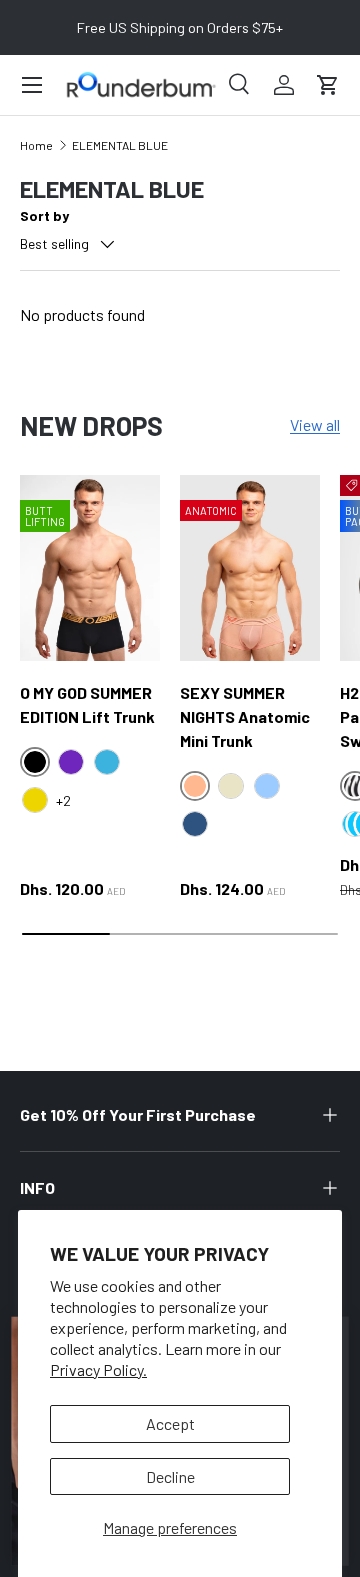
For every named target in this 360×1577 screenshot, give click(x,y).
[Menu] (32, 85)
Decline (170, 1476)
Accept (170, 1423)
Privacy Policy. (98, 1369)
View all (315, 424)
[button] (328, 85)
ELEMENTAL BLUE (120, 145)
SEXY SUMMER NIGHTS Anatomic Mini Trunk (245, 716)
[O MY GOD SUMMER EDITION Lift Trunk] (90, 568)
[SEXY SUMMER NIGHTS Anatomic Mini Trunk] (250, 568)
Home (36, 145)
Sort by (44, 215)
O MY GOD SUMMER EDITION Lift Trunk (87, 704)
